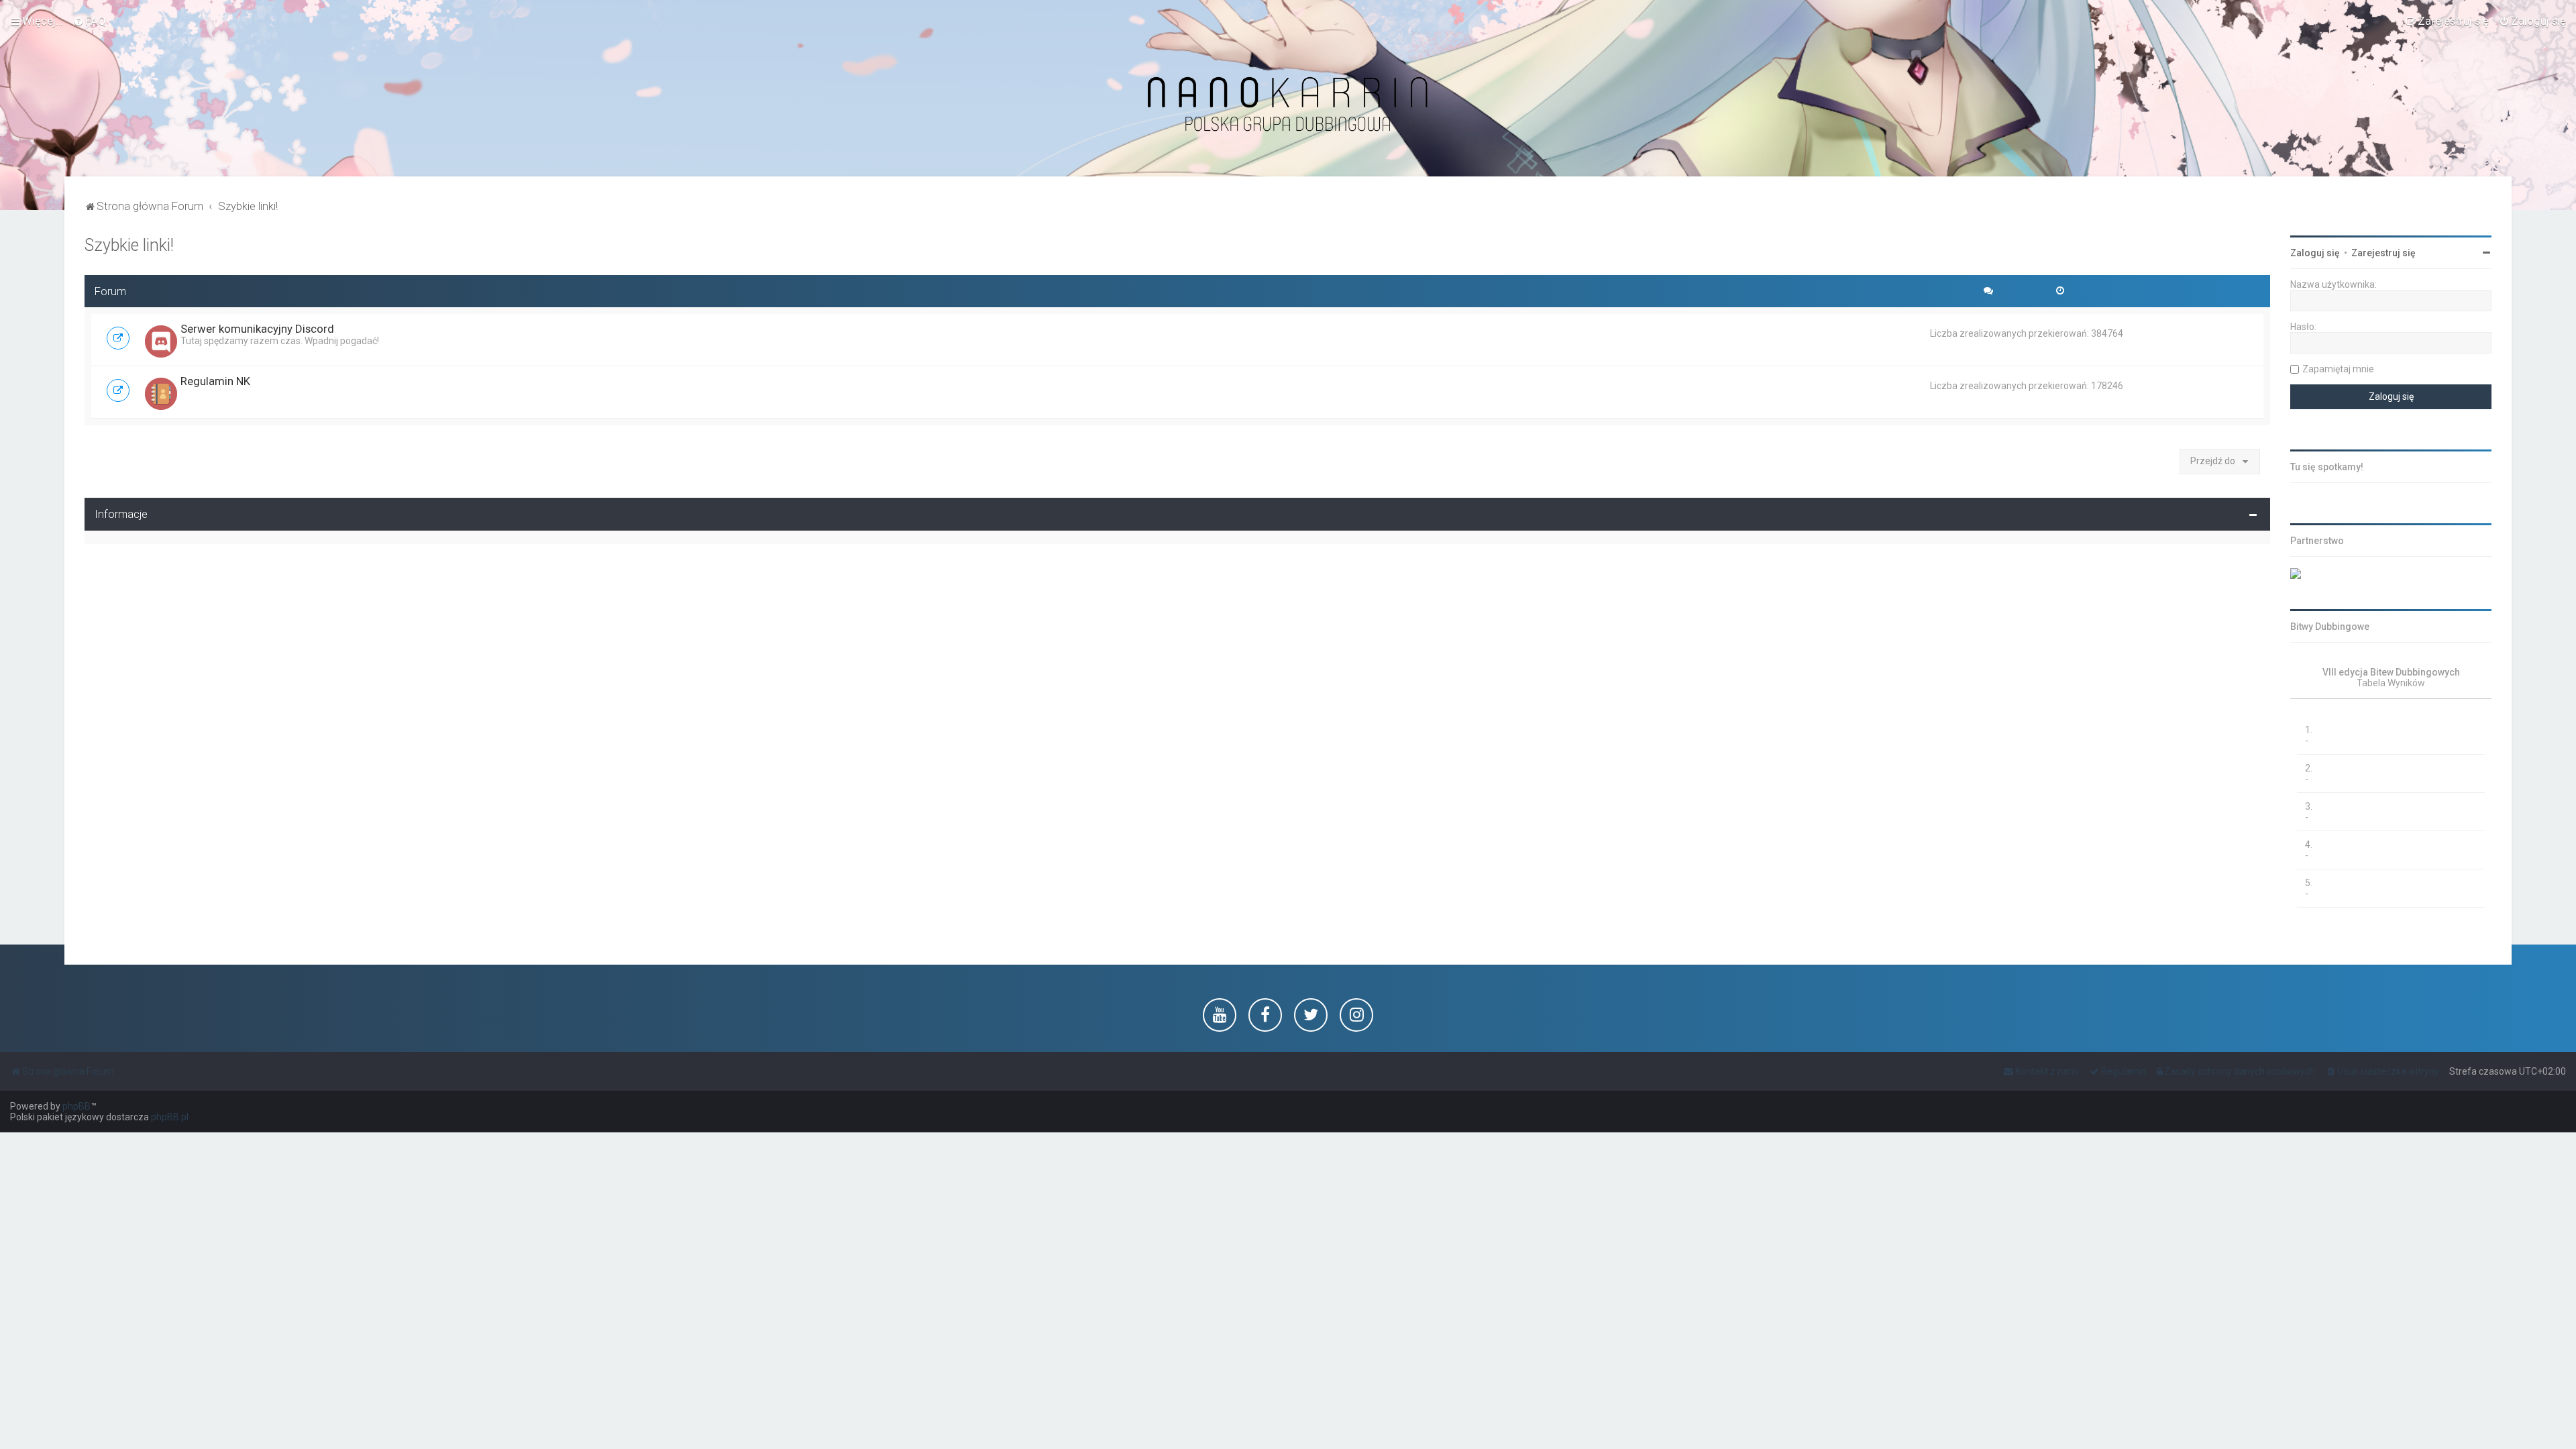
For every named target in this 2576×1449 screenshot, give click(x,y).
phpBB (76, 1106)
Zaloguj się (2315, 253)
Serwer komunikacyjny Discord (257, 329)
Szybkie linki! (129, 245)
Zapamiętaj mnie (2338, 369)
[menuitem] (90, 21)
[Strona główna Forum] (1288, 105)
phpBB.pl (170, 1117)
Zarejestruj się (2383, 253)
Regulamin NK (215, 381)
